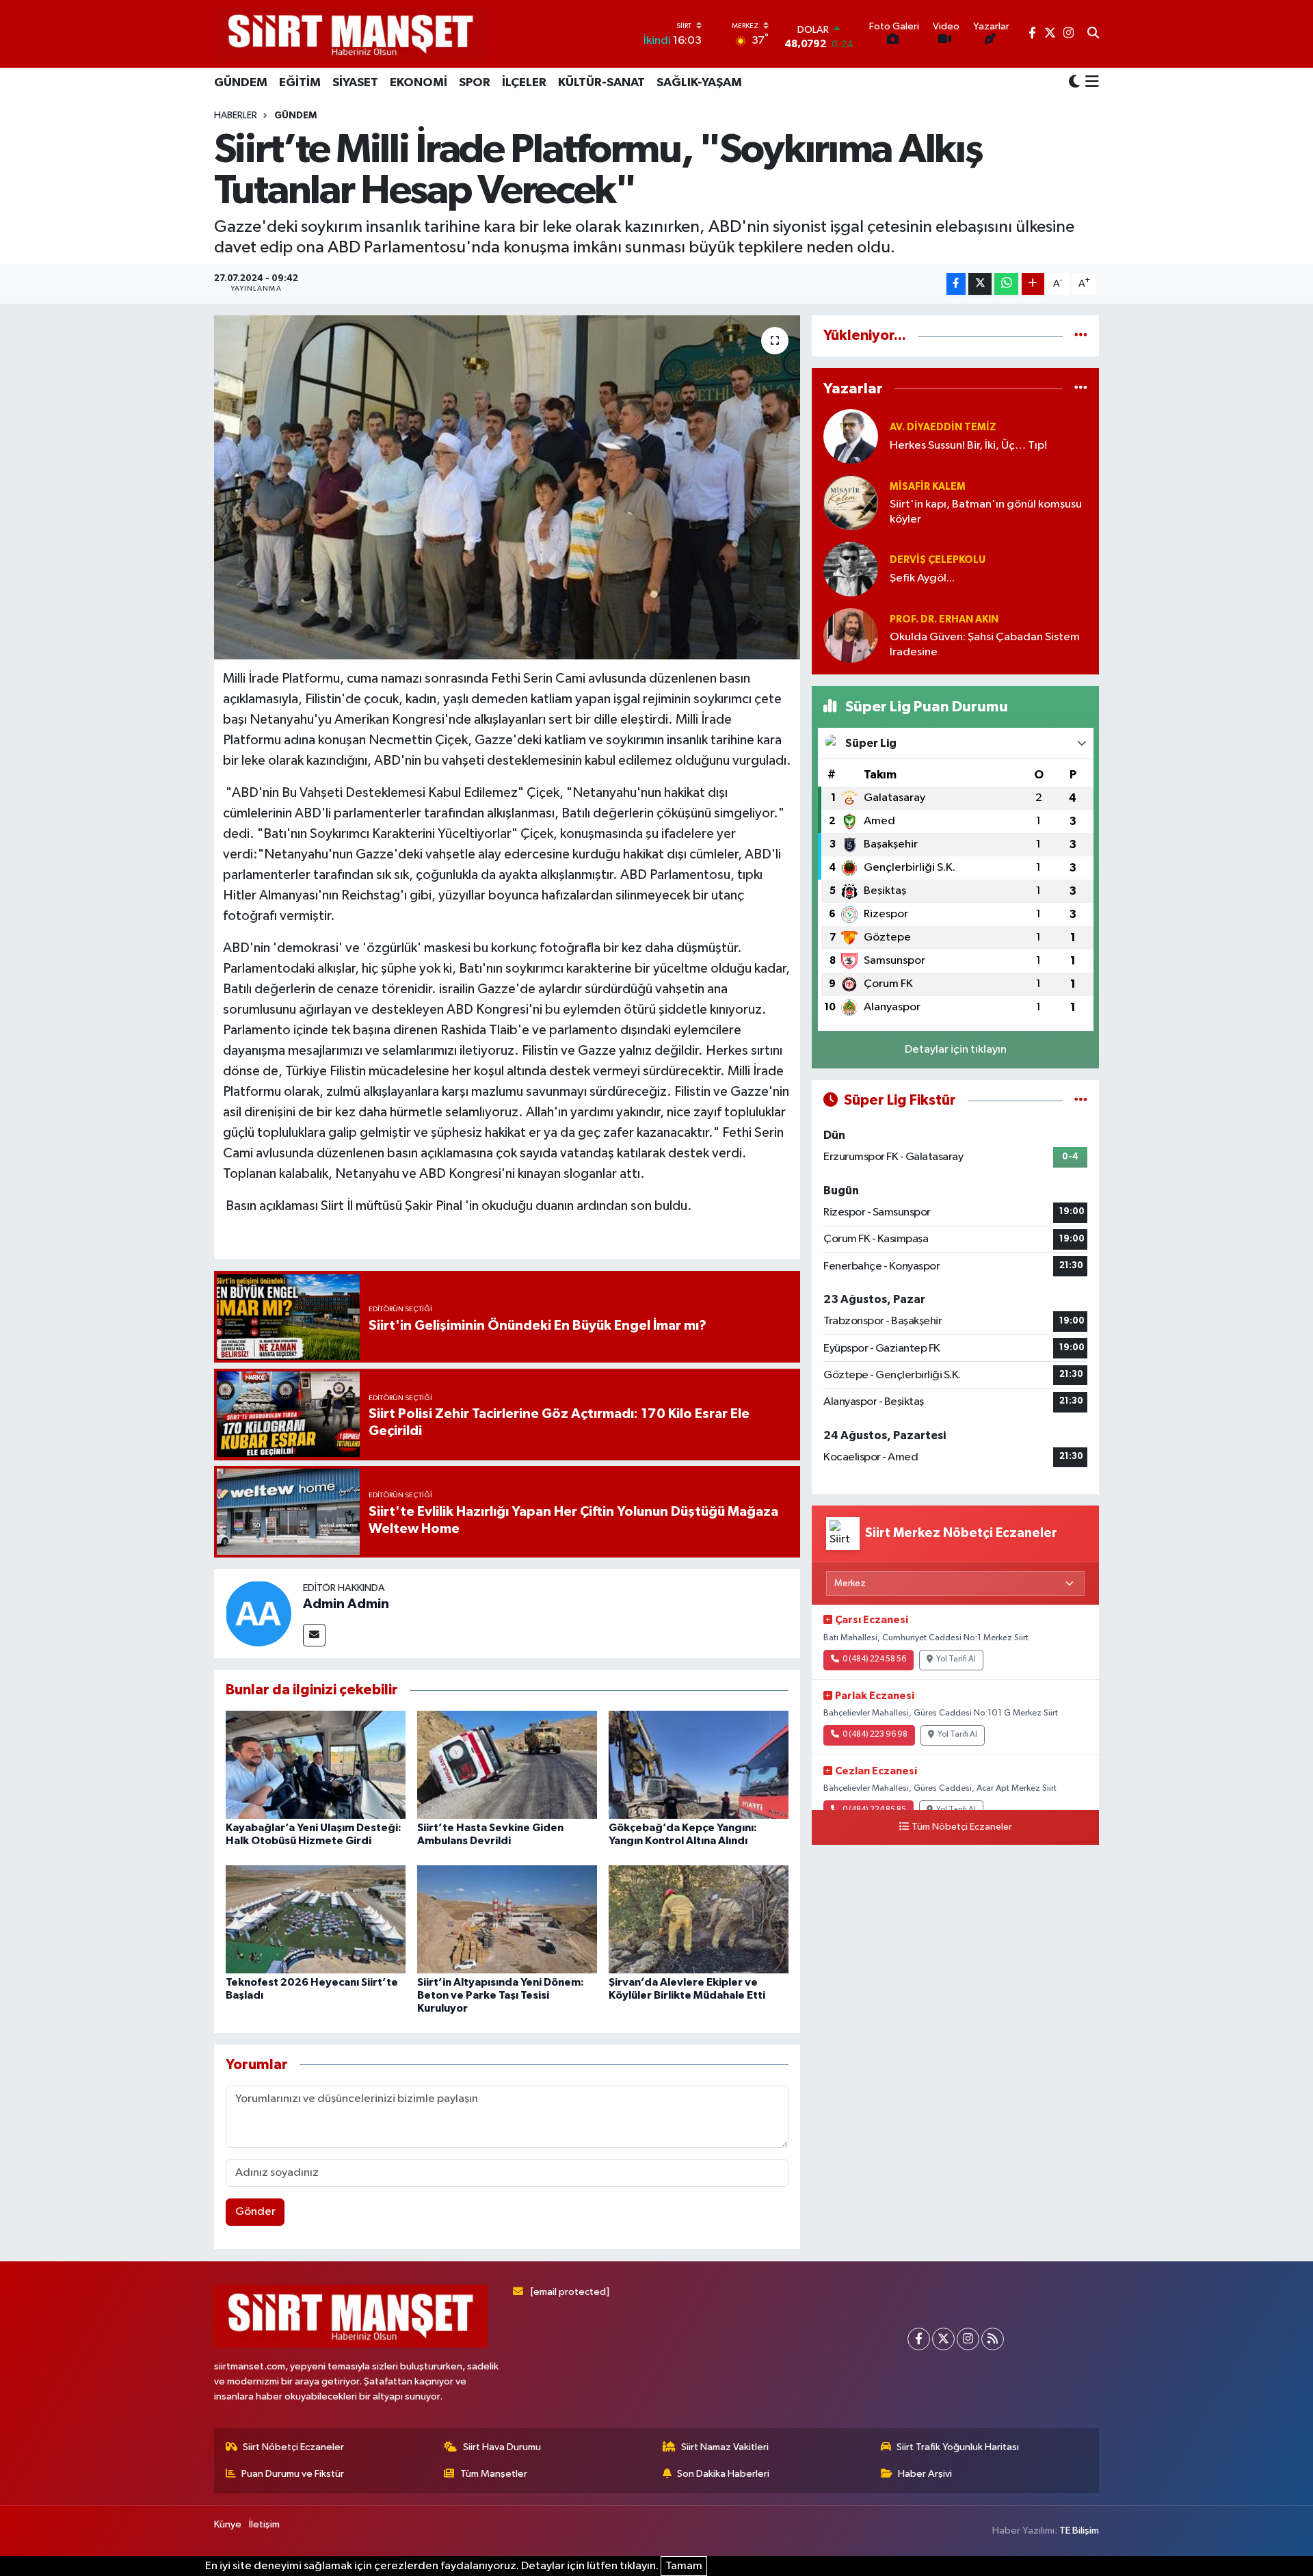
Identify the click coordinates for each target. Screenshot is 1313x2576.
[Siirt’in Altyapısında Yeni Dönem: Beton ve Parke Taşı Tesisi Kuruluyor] (507, 1919)
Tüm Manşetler (494, 2474)
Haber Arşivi (925, 2474)
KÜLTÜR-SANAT (601, 83)
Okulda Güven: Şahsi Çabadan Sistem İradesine (985, 644)
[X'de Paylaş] (980, 284)
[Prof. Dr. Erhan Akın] (851, 635)
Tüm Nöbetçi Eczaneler (962, 1827)
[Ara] (1093, 34)
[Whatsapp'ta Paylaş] (1006, 284)
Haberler (236, 116)
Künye (228, 2524)
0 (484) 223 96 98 (875, 1735)
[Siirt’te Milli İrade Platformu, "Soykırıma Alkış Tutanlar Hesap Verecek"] (507, 487)
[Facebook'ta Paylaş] (956, 284)
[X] (943, 2339)
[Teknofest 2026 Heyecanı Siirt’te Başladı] (316, 1919)
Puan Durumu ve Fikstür (293, 2474)
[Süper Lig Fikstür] (1081, 1100)
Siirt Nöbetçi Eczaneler (293, 2447)
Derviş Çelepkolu (938, 560)
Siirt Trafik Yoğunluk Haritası (958, 2447)
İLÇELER (524, 83)
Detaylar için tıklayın (956, 1050)
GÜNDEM (241, 83)
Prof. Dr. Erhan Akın (944, 619)
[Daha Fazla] (1033, 284)
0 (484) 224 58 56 (874, 1659)
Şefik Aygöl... (922, 578)
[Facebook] (919, 2339)
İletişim (264, 2524)
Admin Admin (346, 1604)
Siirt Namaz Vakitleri (725, 2447)
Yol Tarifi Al (956, 1659)
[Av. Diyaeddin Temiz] (851, 436)
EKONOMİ (419, 83)
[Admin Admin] (258, 1613)
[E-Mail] (314, 1635)
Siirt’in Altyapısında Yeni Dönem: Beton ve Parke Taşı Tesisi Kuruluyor (501, 1995)
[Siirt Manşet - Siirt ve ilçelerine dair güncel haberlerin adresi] (351, 34)
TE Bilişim (1079, 2531)
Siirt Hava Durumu (502, 2447)
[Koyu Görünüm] (1074, 82)
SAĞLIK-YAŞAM (699, 83)
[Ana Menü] (1090, 83)
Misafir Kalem (928, 487)
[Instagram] (968, 2339)
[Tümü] (1081, 336)
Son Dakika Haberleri (723, 2474)
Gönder (255, 2212)
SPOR (475, 83)
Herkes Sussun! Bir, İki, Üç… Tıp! (968, 446)
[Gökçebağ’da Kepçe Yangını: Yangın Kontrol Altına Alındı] (699, 1764)
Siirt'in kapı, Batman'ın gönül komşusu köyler (986, 512)
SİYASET (355, 83)
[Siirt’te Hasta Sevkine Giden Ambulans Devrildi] (507, 1764)
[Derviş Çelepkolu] (851, 569)
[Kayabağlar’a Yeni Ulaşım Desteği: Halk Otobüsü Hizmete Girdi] (316, 1764)
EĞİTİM (300, 83)
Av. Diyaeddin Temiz (943, 427)
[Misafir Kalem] (851, 502)
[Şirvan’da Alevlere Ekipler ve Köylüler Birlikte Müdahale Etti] (699, 1919)
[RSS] (993, 2339)
